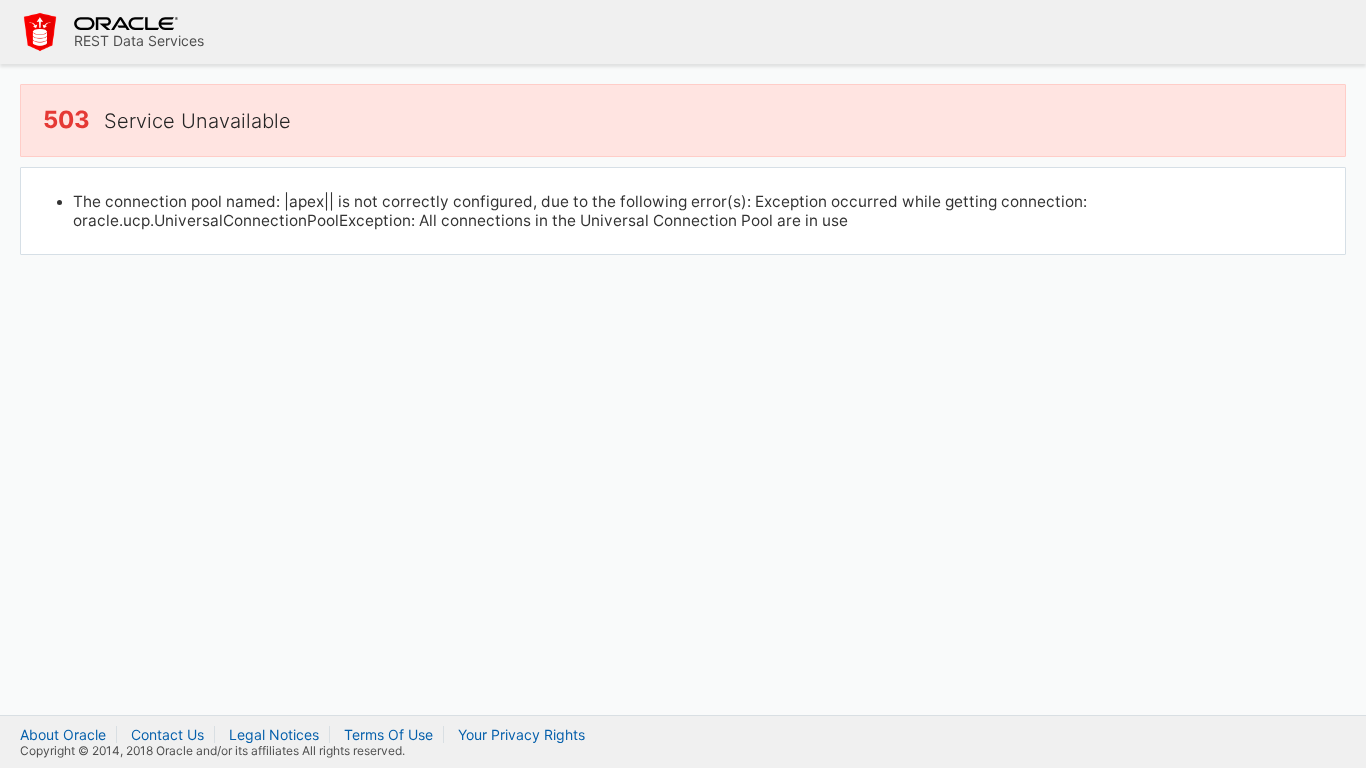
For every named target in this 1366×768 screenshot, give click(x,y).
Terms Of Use (388, 734)
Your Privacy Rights (521, 734)
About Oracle (63, 734)
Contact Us (167, 734)
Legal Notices (274, 734)
